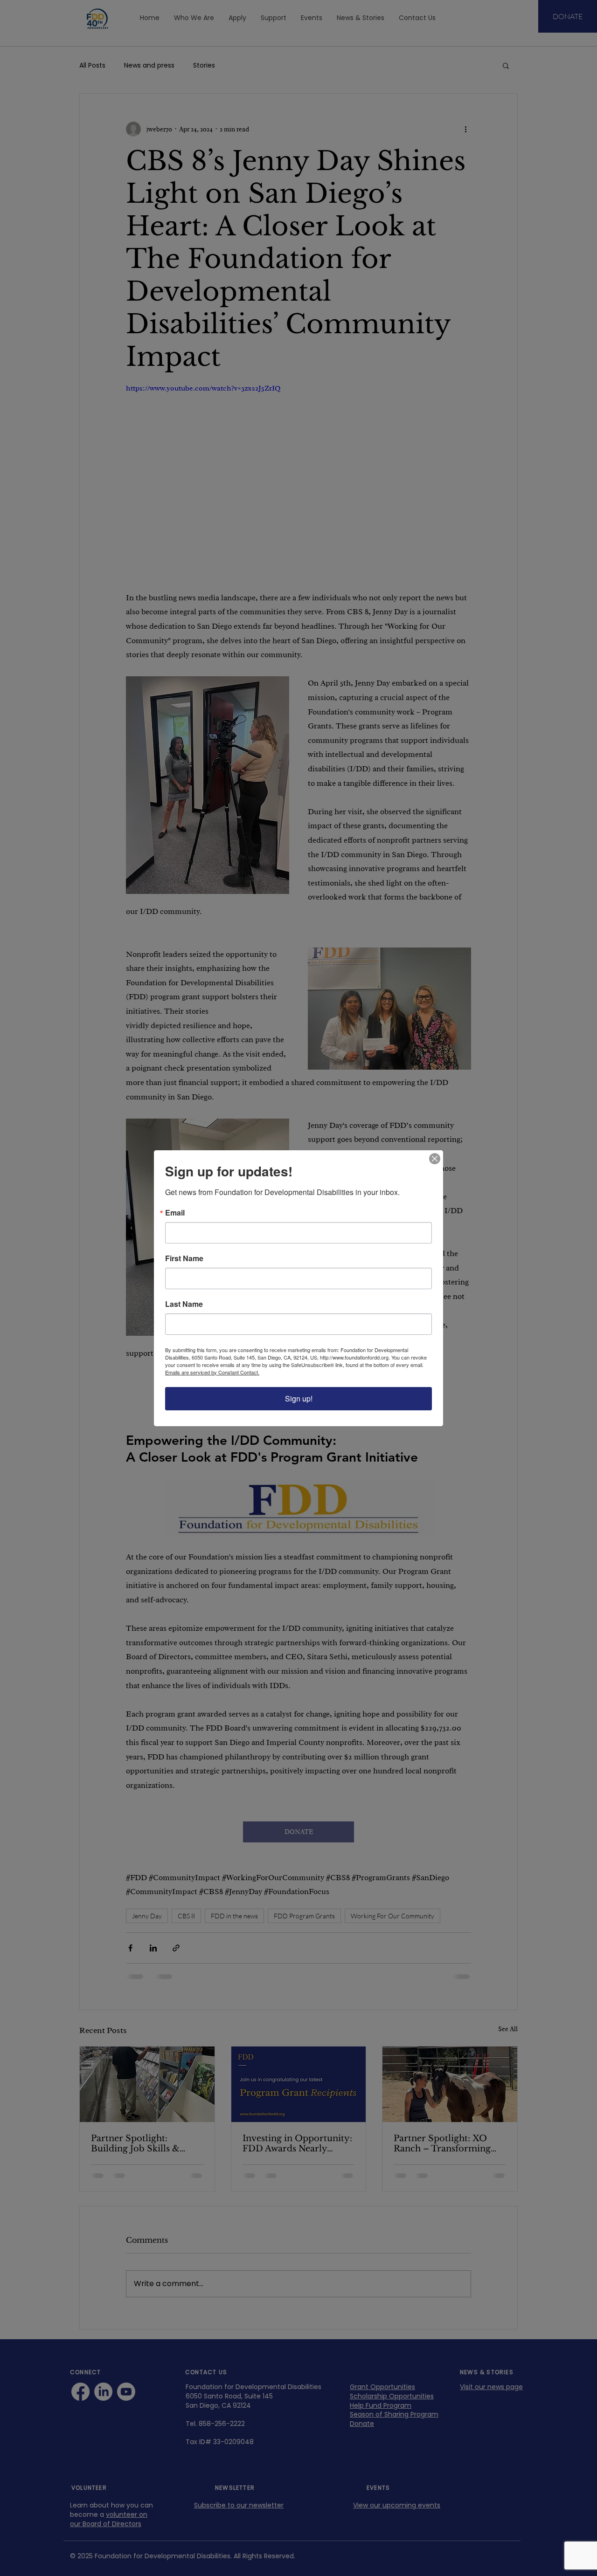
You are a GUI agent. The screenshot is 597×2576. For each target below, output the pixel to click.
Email (175, 1213)
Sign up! (299, 1398)
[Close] (435, 1159)
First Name (184, 1258)
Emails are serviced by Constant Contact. (212, 1372)
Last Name (184, 1304)
